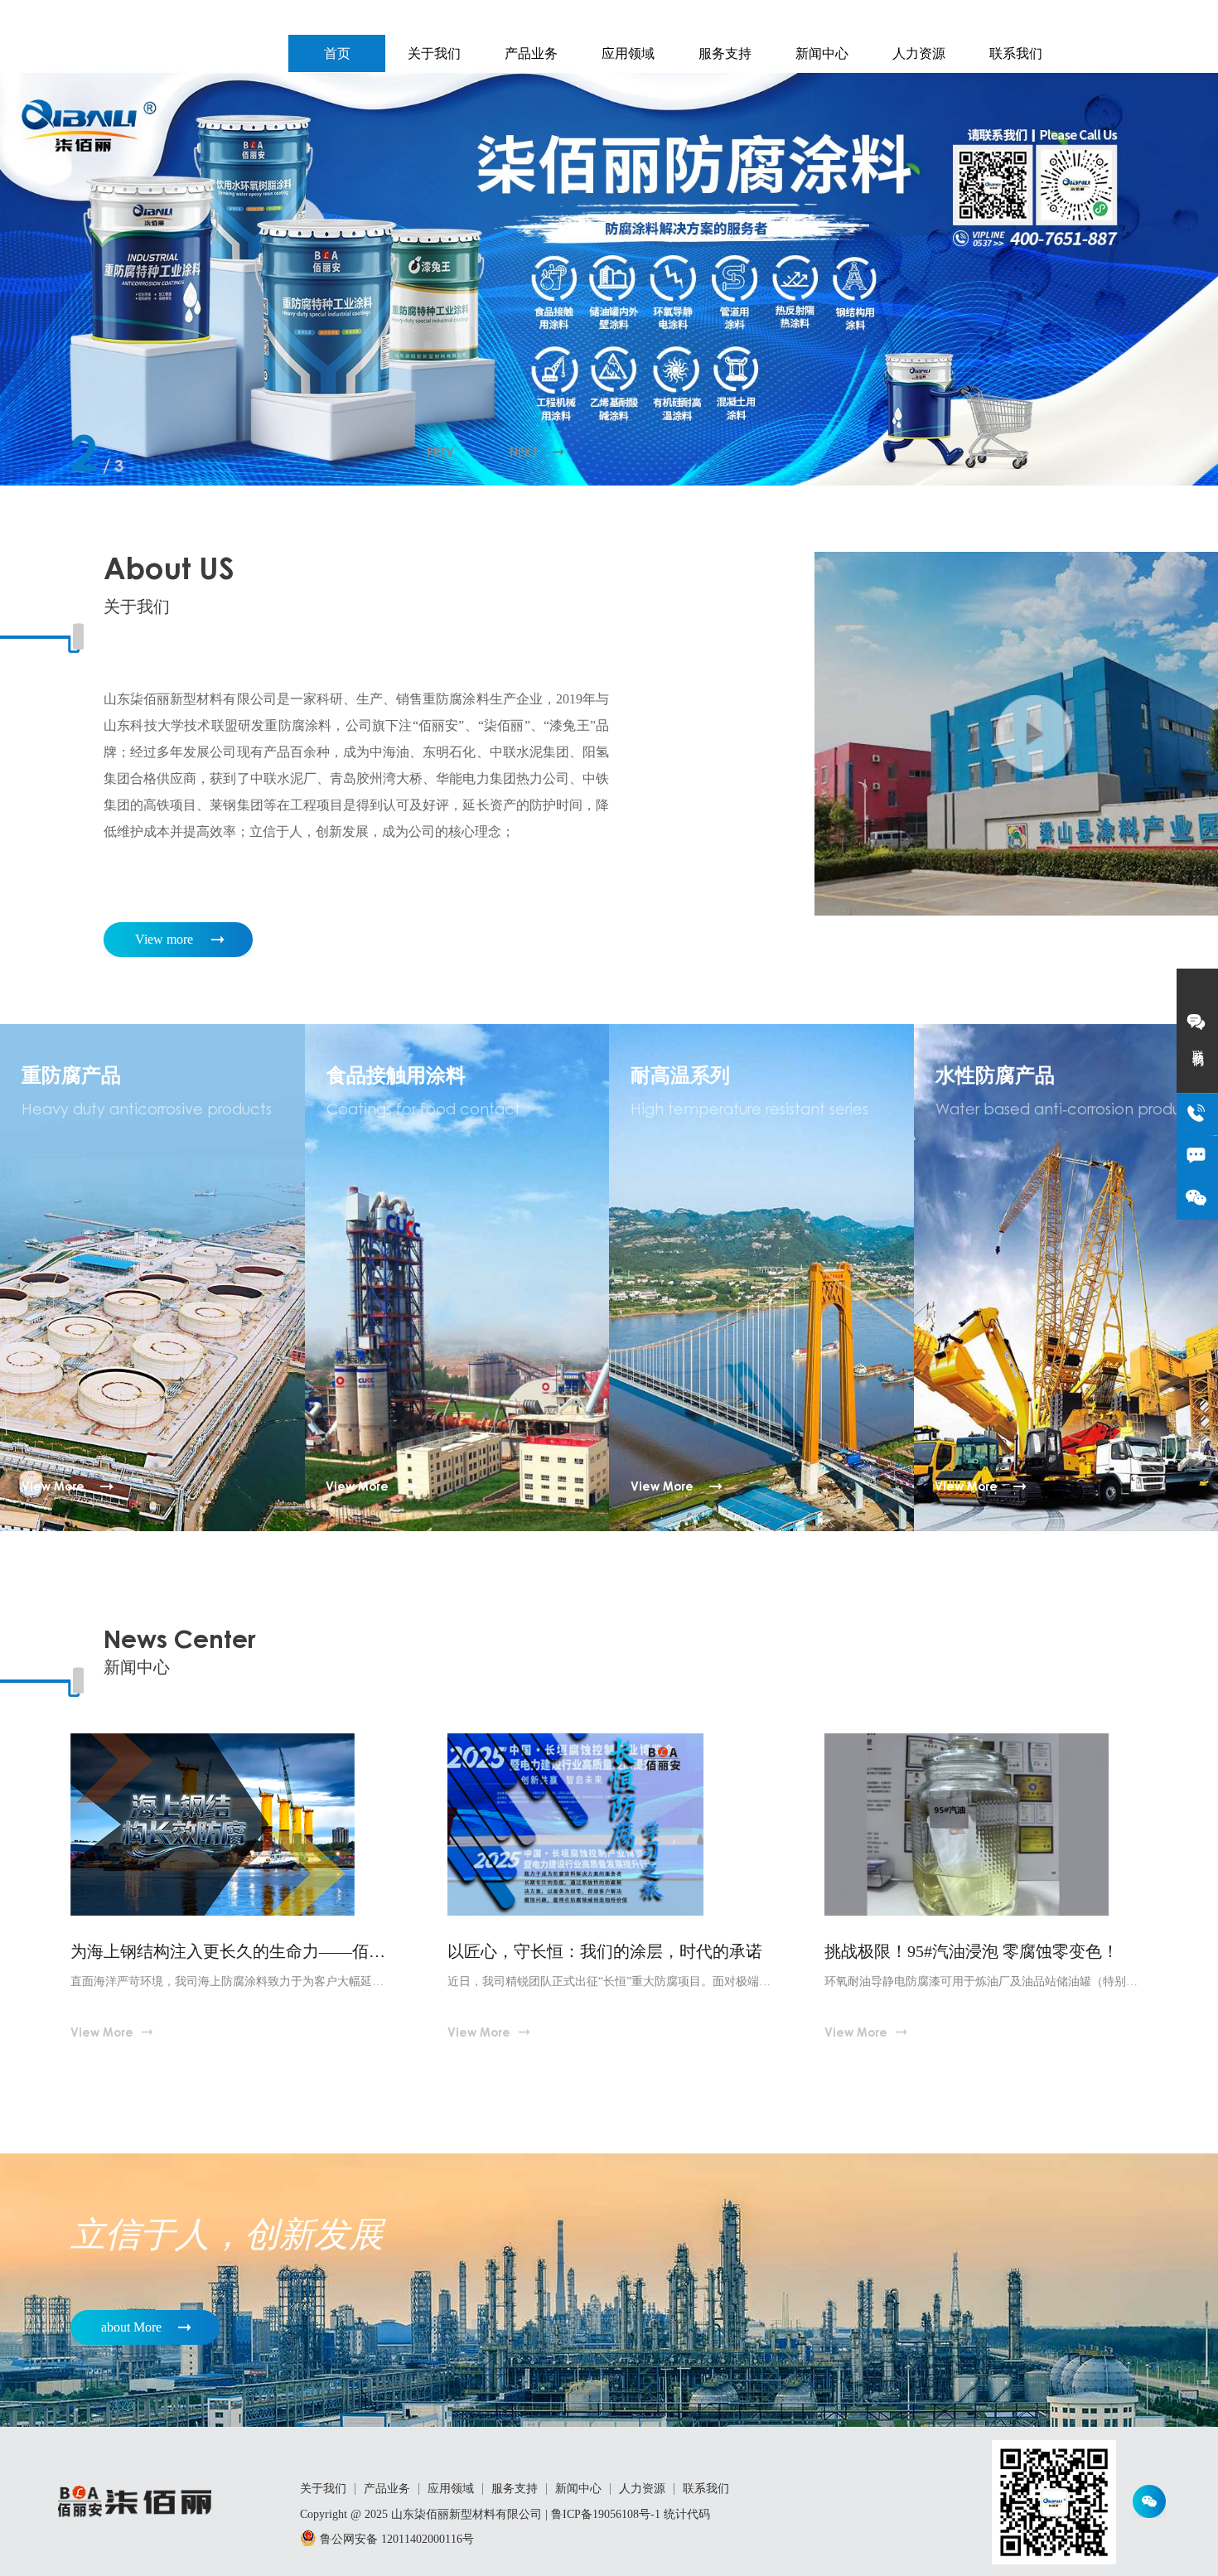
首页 (337, 53)
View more (164, 939)
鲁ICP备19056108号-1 (606, 2514)
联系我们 (1016, 53)
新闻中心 (822, 53)
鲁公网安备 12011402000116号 (395, 2539)
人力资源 (919, 53)
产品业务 (531, 53)
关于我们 (434, 53)
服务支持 (725, 53)
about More (131, 2327)
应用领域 (628, 53)
